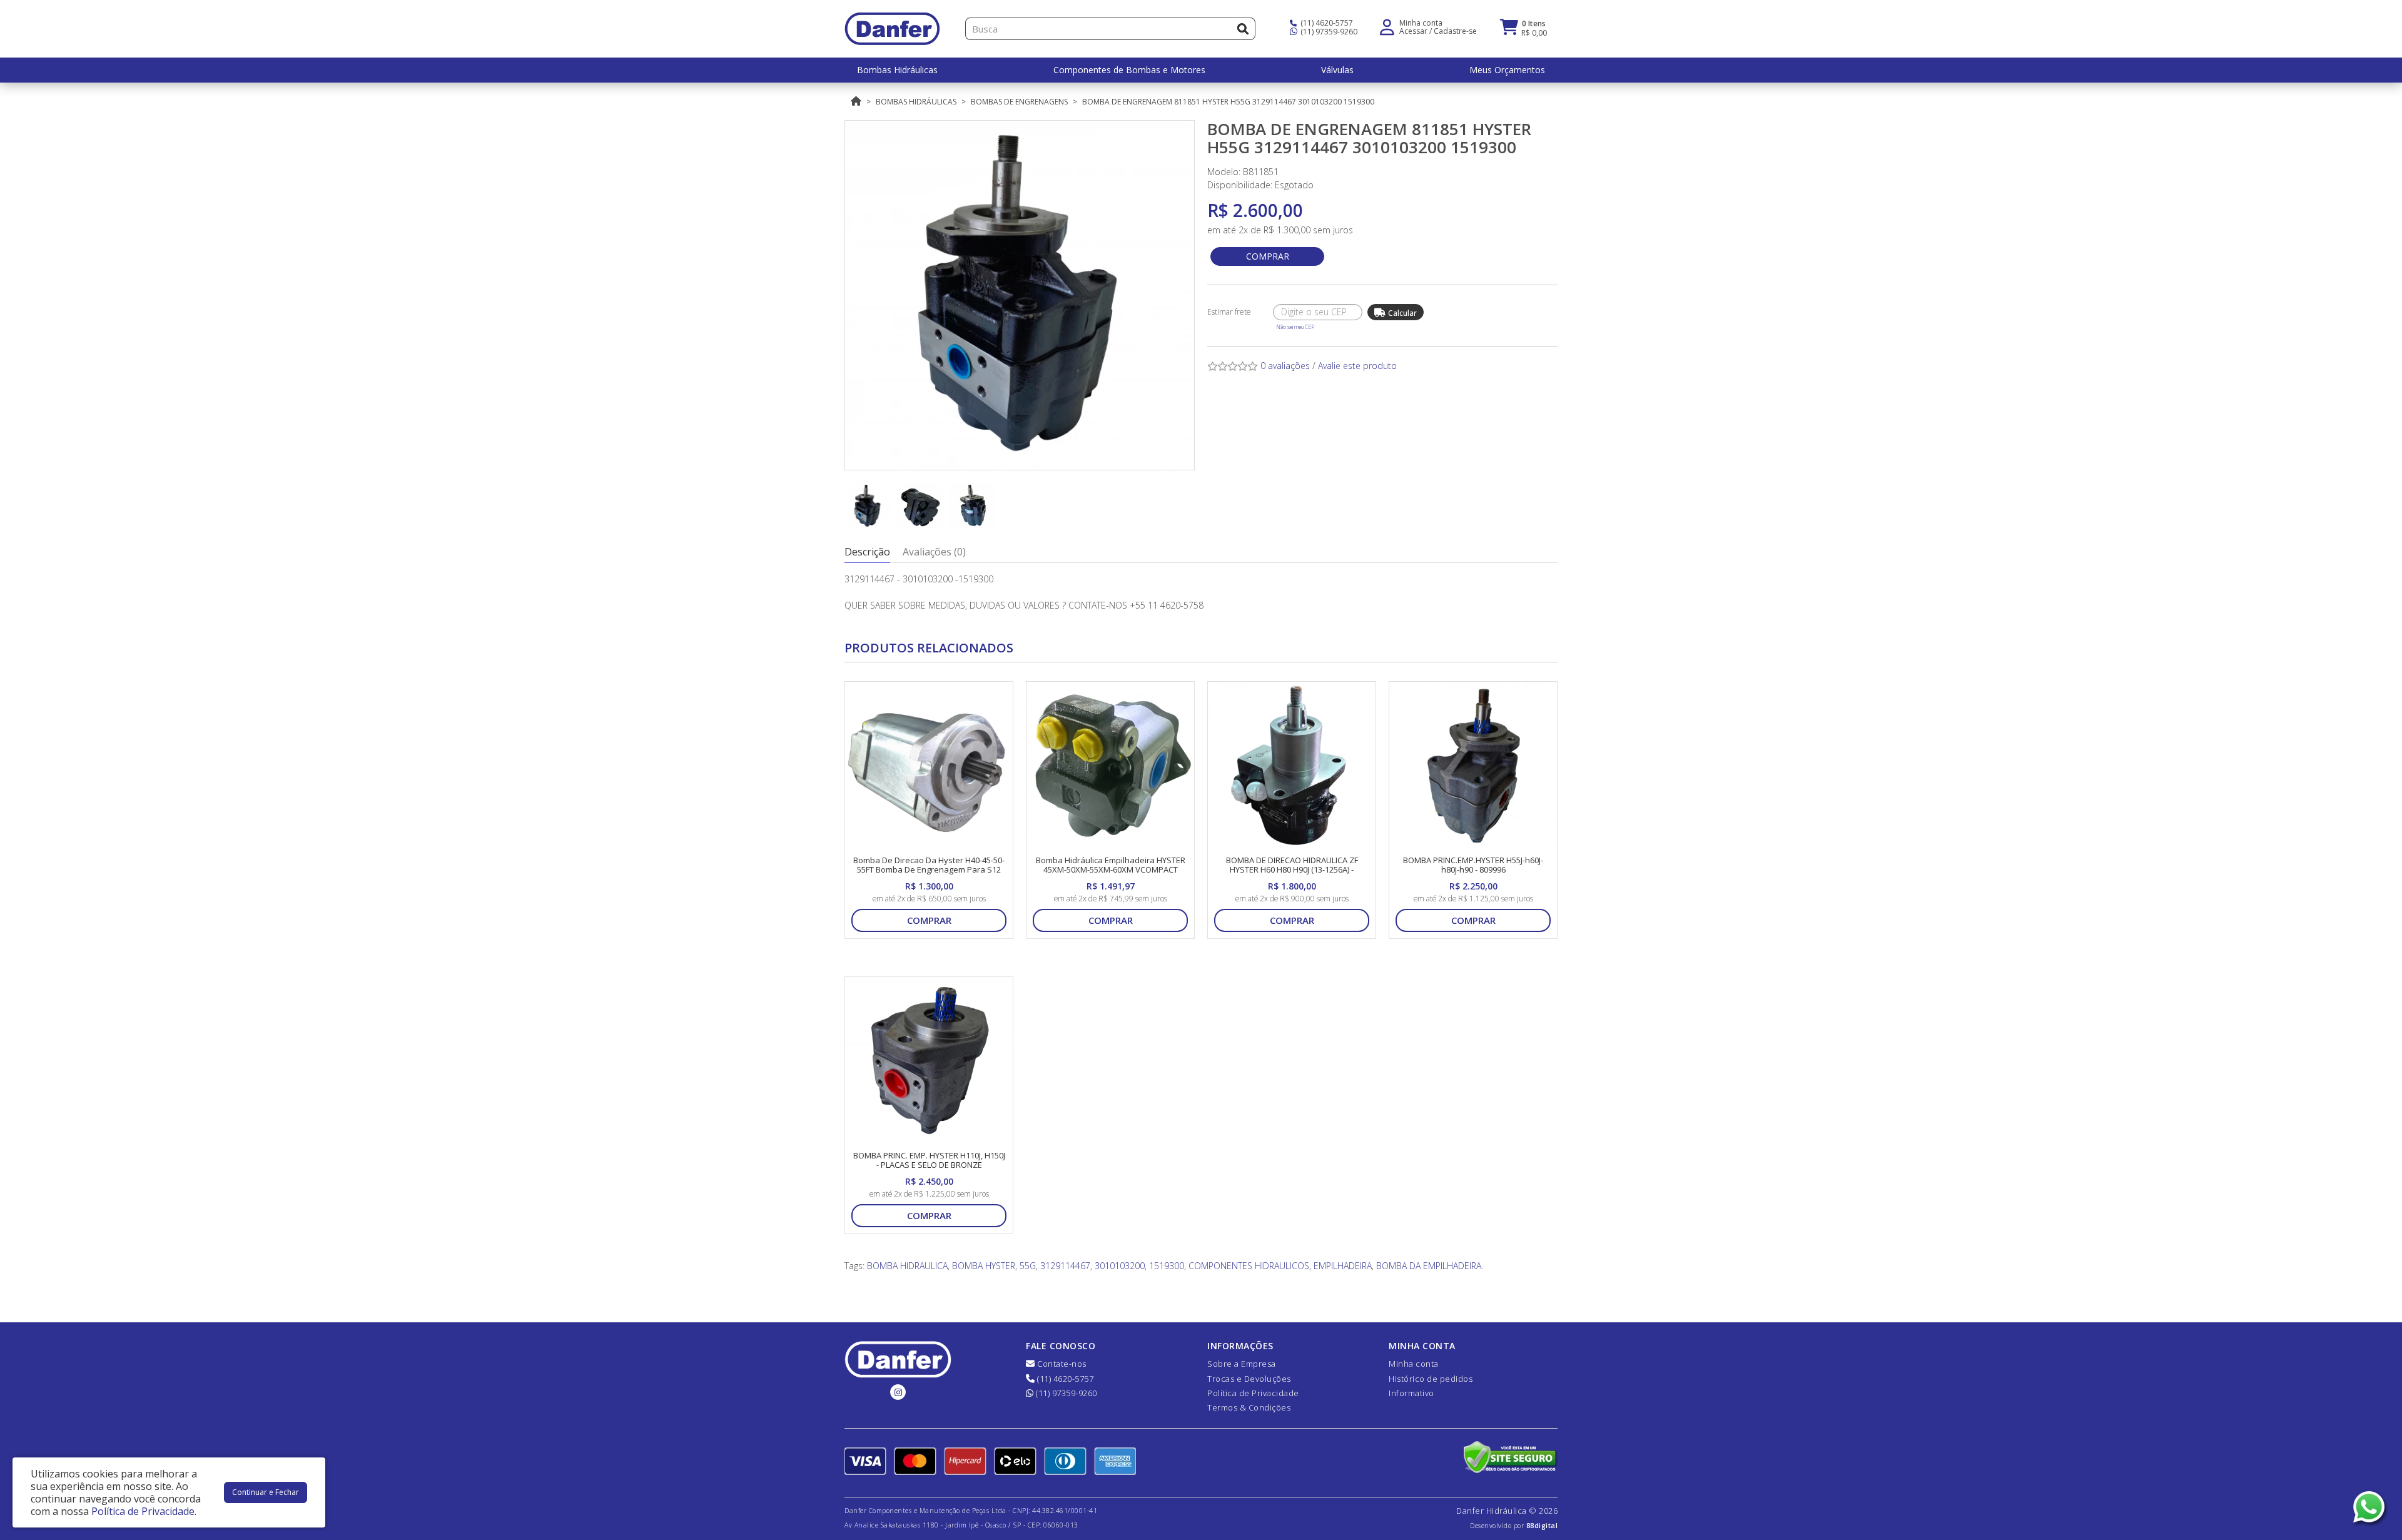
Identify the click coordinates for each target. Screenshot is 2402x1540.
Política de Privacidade (1253, 1393)
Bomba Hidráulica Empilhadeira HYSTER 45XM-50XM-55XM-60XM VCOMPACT (1111, 865)
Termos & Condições (1249, 1407)
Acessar (1413, 31)
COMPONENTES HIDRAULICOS (1249, 1266)
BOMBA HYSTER (984, 1266)
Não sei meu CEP (1295, 327)
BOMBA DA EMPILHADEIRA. (1430, 1266)
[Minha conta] (1387, 26)
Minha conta (1414, 1364)
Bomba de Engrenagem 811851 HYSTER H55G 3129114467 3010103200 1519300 (1228, 102)
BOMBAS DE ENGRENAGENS (1019, 102)
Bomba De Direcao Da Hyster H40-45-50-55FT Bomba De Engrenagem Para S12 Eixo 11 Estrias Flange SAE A (929, 870)
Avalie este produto (1357, 366)
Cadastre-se (1455, 31)
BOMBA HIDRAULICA (907, 1266)
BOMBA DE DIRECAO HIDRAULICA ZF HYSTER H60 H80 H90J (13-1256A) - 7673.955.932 (1292, 870)
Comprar (1268, 256)
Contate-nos (1061, 1364)
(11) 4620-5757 (1326, 23)
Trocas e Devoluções (1249, 1379)
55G (1028, 1266)
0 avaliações (1285, 366)
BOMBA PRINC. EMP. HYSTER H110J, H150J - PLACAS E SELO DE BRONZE (929, 1160)
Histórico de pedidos (1431, 1379)
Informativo (1411, 1393)
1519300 (1167, 1266)
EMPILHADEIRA (1343, 1266)
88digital (1542, 1526)
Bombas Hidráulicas (916, 102)
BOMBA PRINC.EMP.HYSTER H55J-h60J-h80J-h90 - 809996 (1473, 865)
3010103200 (1120, 1266)
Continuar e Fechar (266, 1492)
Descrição (867, 552)
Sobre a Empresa (1242, 1364)
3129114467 (1065, 1266)
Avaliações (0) (934, 552)
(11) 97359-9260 (1328, 32)
